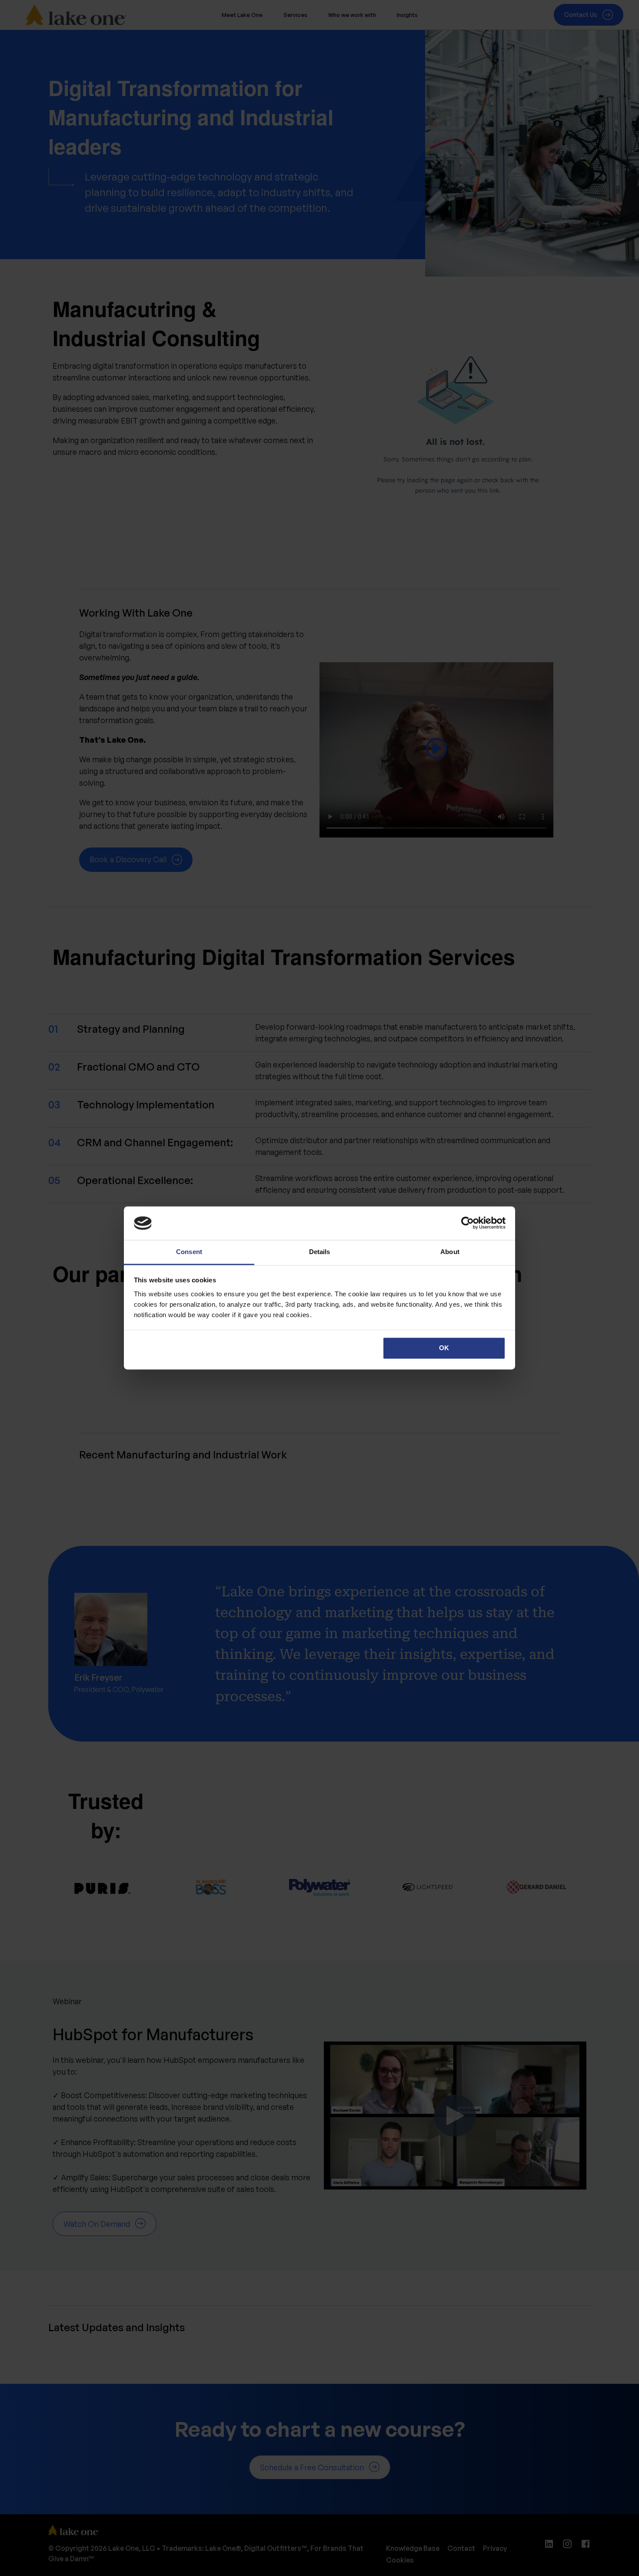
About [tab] (450, 1252)
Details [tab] (320, 1252)
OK (444, 1348)
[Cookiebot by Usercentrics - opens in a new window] (468, 1223)
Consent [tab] (189, 1252)
